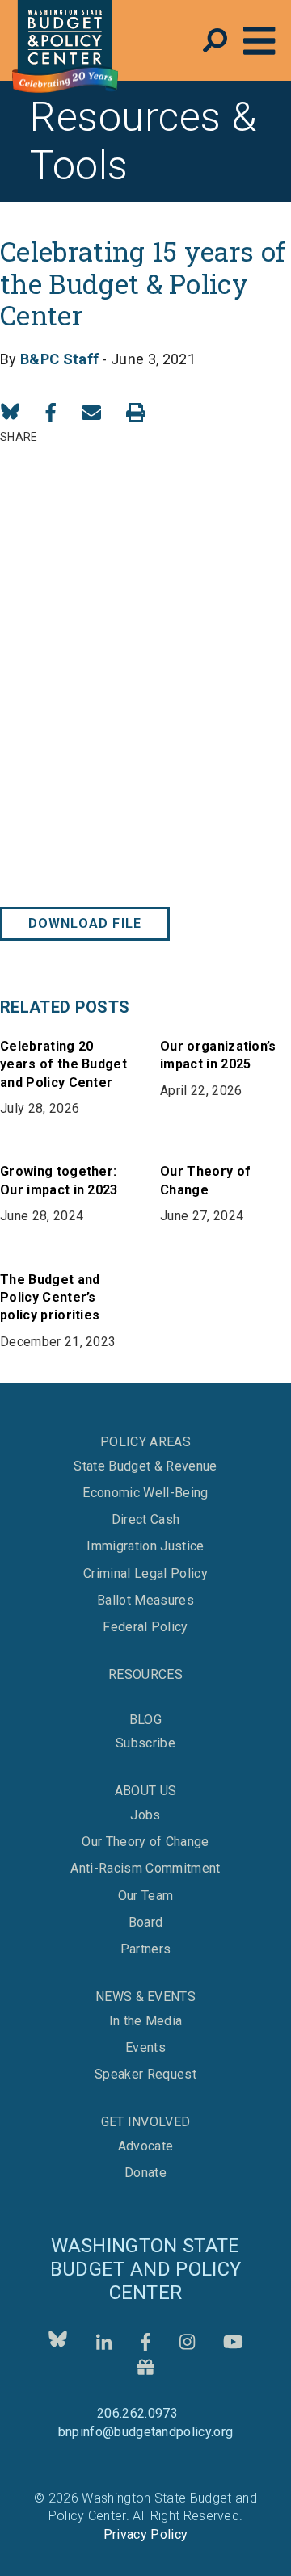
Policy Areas (145, 1442)
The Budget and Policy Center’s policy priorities (50, 1298)
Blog (145, 1720)
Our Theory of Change (145, 1842)
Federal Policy (145, 1627)
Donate (145, 2173)
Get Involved (146, 2122)
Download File (85, 923)
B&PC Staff (59, 359)
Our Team (146, 1896)
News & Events (145, 1997)
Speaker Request (145, 2075)
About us (146, 1791)
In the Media (146, 2021)
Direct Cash (146, 1520)
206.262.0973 (137, 2413)
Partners (146, 1949)
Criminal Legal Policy (145, 1574)
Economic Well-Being (145, 1493)
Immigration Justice (145, 1546)
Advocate (146, 2146)
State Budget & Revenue (145, 1466)
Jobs (145, 1815)
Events (145, 2048)
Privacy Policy (145, 2534)
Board (146, 1923)
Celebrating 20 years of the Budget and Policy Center (63, 1064)
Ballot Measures (145, 1601)
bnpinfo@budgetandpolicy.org (146, 2432)
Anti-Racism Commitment (145, 1869)
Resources (145, 1674)
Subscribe (145, 1743)
